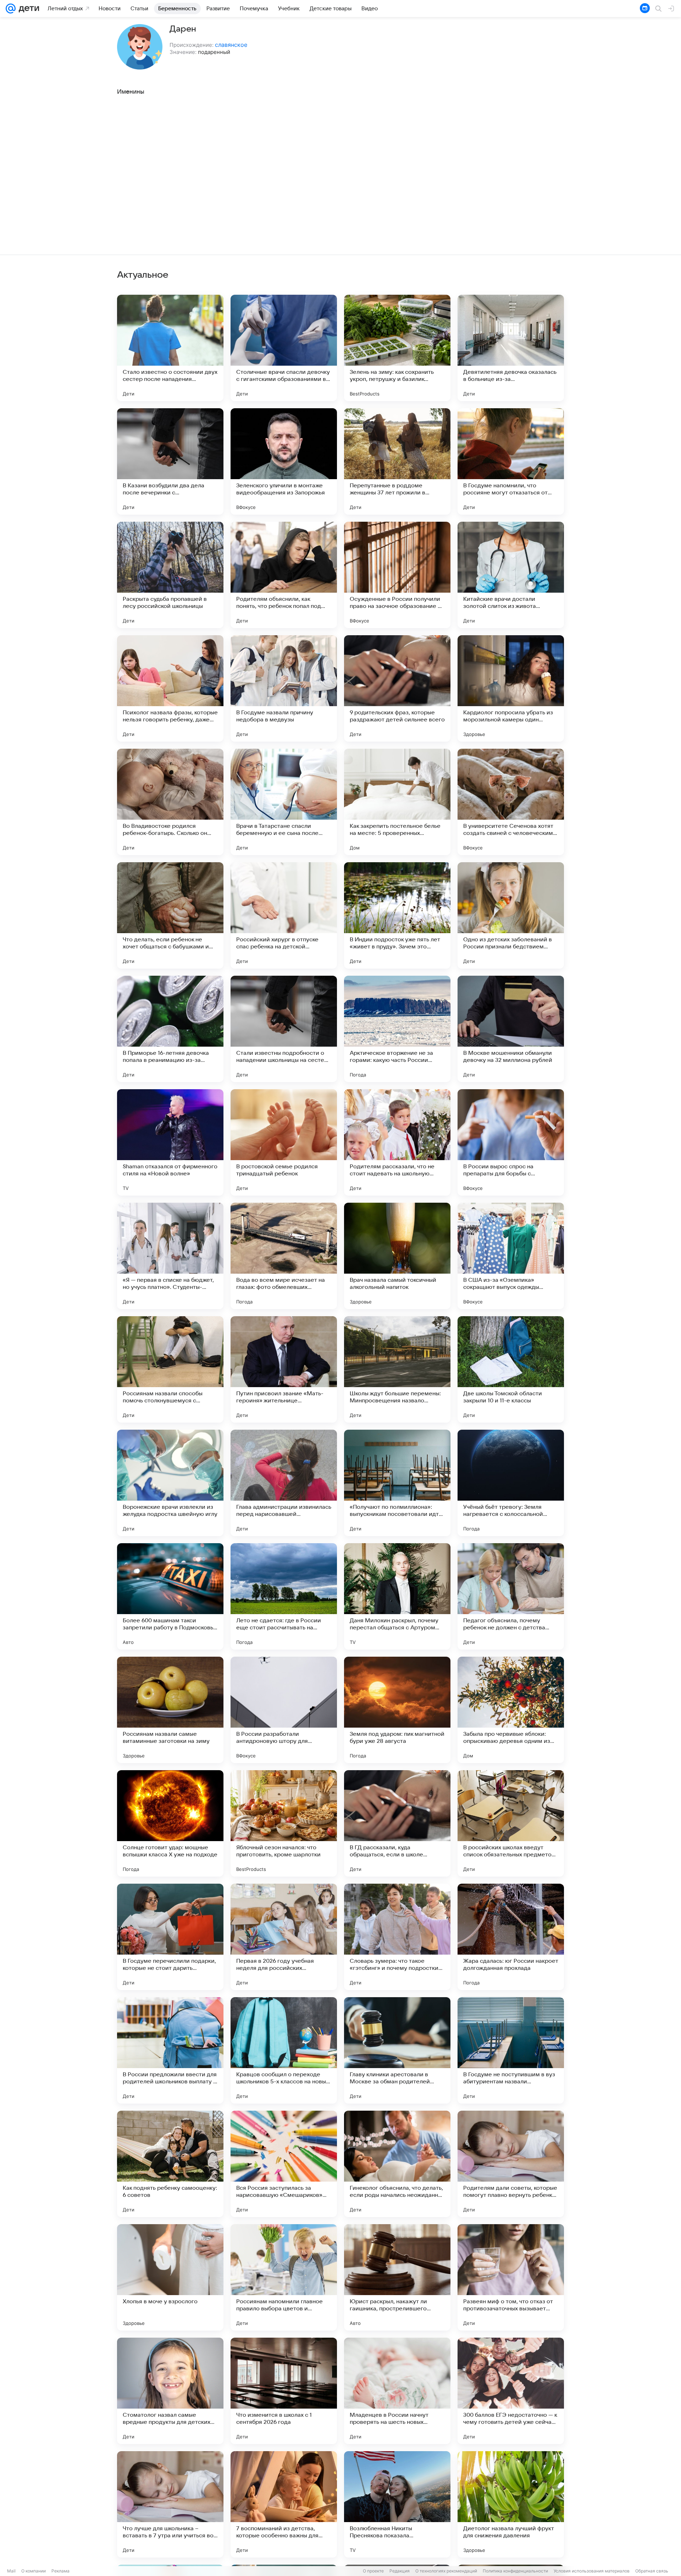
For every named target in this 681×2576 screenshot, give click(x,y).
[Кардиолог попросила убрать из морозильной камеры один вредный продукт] (511, 688)
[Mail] (11, 9)
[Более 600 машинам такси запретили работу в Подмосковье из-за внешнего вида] (170, 1596)
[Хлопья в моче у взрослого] (170, 2277)
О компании (34, 2571)
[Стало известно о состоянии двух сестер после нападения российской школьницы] (170, 348)
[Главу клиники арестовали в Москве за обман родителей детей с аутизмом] (397, 2050)
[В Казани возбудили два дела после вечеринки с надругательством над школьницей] (170, 461)
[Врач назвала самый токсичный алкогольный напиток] (397, 1256)
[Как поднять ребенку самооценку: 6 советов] (170, 2164)
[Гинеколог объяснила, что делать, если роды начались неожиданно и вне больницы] (397, 2164)
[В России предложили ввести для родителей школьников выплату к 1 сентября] (170, 2050)
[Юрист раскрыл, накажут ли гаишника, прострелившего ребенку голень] (397, 2277)
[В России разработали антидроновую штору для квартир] (284, 1710)
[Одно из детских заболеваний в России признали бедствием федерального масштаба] (511, 915)
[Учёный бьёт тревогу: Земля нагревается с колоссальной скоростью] (511, 1483)
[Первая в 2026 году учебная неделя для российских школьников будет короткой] (284, 1937)
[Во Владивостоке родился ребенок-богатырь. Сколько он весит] (170, 802)
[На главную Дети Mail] (27, 9)
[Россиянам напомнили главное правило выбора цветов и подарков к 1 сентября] (284, 2277)
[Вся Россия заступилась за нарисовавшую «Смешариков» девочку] (284, 2164)
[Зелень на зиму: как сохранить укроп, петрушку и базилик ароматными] (397, 348)
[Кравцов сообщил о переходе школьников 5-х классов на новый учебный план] (284, 2050)
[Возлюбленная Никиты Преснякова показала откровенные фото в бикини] (397, 2504)
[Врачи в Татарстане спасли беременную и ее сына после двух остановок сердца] (284, 802)
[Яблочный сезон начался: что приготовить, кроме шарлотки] (284, 1823)
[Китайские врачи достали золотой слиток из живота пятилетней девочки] (511, 575)
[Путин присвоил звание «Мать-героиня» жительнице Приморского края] (284, 1369)
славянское (231, 45)
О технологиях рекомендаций (446, 2571)
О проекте (373, 2571)
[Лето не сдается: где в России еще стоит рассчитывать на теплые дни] (284, 1596)
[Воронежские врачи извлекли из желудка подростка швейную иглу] (170, 1483)
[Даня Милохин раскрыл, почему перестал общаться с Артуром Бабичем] (397, 1596)
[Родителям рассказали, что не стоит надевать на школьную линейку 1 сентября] (397, 1142)
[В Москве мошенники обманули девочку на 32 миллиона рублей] (511, 1029)
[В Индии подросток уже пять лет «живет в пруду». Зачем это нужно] (397, 915)
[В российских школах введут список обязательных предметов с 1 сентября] (511, 1823)
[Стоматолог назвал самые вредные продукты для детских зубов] (170, 2391)
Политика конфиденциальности (515, 2571)
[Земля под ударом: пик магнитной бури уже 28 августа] (397, 1710)
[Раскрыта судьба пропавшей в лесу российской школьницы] (170, 575)
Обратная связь (652, 2571)
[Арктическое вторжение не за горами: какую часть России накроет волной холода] (397, 1029)
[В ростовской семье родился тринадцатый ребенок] (284, 1142)
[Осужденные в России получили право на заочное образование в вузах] (397, 575)
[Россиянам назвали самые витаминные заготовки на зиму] (170, 1710)
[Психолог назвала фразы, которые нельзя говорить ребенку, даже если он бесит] (170, 688)
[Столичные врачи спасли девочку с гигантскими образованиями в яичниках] (284, 348)
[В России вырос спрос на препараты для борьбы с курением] (511, 1142)
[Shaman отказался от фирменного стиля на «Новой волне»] (170, 1142)
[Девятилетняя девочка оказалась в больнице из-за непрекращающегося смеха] (511, 348)
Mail (11, 2571)
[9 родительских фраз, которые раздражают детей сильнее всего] (397, 688)
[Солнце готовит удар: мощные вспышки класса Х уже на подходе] (170, 1823)
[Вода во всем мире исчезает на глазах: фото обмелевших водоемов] (284, 1256)
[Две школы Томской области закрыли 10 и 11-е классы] (511, 1369)
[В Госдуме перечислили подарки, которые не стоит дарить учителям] (170, 1937)
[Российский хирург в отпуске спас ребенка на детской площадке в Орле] (284, 915)
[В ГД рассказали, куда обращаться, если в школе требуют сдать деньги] (397, 1823)
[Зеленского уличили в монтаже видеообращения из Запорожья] (284, 461)
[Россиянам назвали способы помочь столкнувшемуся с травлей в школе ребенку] (170, 1369)
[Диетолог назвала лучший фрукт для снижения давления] (511, 2504)
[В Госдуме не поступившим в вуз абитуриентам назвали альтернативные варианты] (511, 2050)
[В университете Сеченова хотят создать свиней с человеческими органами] (511, 802)
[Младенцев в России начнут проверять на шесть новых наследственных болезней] (397, 2391)
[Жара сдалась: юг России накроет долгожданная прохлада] (511, 1937)
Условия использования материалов (592, 2571)
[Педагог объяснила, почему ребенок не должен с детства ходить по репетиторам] (511, 1596)
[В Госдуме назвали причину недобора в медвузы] (284, 688)
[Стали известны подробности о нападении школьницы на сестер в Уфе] (284, 1029)
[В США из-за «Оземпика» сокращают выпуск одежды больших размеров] (511, 1256)
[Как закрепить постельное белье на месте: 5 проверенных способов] (397, 802)
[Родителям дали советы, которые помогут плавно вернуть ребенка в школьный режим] (511, 2164)
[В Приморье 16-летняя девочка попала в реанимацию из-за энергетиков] (170, 1029)
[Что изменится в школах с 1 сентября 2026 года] (284, 2391)
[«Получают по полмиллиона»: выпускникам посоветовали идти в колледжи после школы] (397, 1483)
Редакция (400, 2571)
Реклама (60, 2571)
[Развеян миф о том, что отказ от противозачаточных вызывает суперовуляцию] (511, 2277)
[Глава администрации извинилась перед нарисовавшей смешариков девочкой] (284, 1483)
